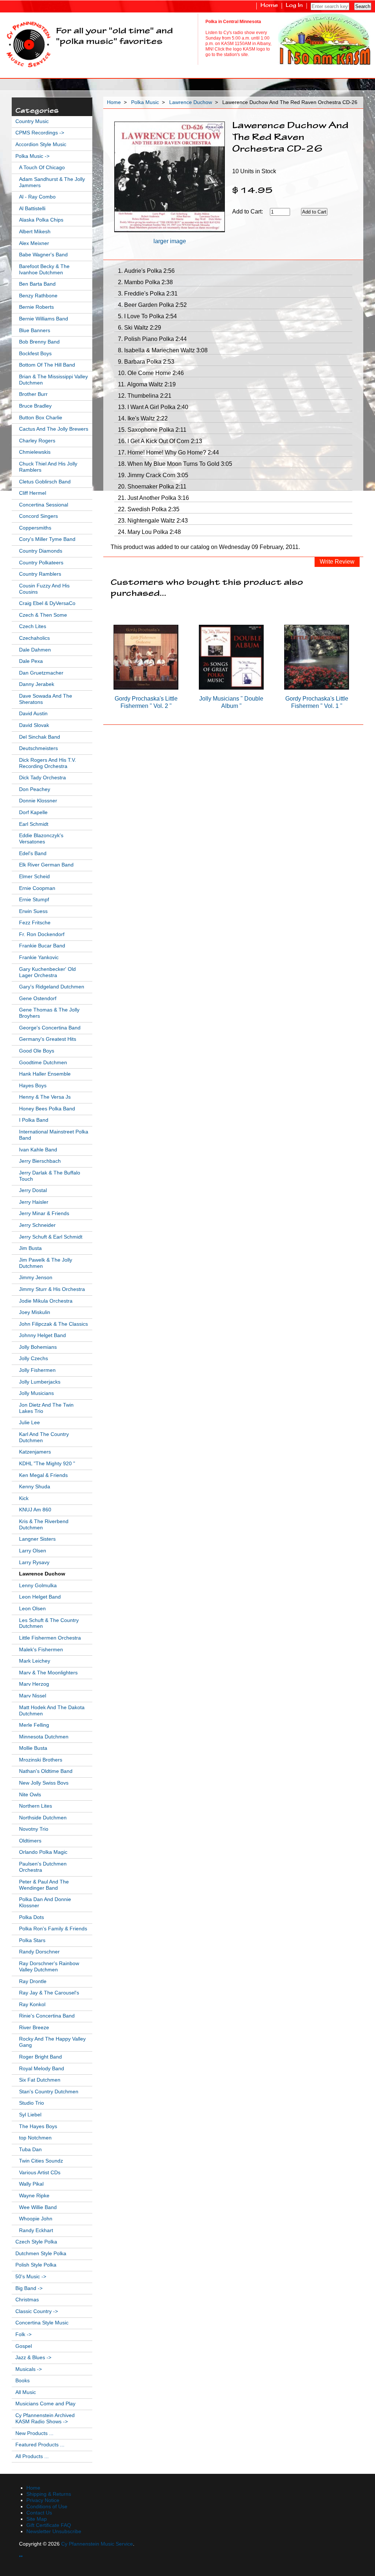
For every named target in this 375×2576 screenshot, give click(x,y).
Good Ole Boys (37, 1051)
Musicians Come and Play (45, 2404)
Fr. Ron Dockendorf (42, 934)
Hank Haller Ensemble (45, 1074)
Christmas (27, 2300)
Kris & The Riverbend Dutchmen (44, 1525)
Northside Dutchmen (43, 1818)
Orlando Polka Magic (43, 1852)
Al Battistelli (32, 209)
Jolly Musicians (36, 1393)
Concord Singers (38, 516)
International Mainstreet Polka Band (54, 1135)
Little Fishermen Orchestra (50, 1638)
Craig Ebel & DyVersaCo (47, 603)
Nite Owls (30, 1795)
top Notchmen (35, 2138)
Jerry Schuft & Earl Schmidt (51, 1237)
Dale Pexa (31, 661)
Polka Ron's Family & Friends (53, 1929)
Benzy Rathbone (38, 296)
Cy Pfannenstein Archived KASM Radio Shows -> (45, 2419)
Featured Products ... (40, 2445)
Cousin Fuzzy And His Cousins (44, 589)
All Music (26, 2392)
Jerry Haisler (34, 1202)
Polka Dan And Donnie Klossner (45, 1903)
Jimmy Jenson (36, 1278)
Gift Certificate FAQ (49, 2525)
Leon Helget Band (40, 1597)
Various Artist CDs (40, 2173)
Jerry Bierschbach (40, 1161)
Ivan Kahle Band (38, 1150)
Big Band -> (29, 2288)
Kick (24, 1498)
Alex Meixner (34, 243)
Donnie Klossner (38, 801)
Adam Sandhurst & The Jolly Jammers (52, 182)
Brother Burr (33, 394)
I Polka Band (34, 1120)
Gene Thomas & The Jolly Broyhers (49, 1013)
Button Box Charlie (41, 418)
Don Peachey (35, 789)
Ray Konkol (32, 2005)
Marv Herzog (34, 1684)
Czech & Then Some (43, 615)
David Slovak (34, 725)
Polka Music (145, 102)
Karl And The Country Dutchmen (44, 1437)
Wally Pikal (31, 2184)
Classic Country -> (37, 2311)
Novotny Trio (34, 1829)
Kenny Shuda (35, 1487)
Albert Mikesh (35, 232)
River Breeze (34, 2028)
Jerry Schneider (37, 1225)
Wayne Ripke (34, 2196)
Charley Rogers (37, 441)
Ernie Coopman (37, 888)
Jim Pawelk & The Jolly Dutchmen (46, 1263)
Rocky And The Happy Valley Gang (52, 2042)
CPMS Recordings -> (40, 133)
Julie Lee (29, 1423)
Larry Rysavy (34, 1562)
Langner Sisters (37, 1539)
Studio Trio (31, 2103)
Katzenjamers (35, 1452)
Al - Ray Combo (37, 197)
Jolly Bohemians (38, 1347)
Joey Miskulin (35, 1312)
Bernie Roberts (36, 307)
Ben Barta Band (37, 284)
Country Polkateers (41, 563)
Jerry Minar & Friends (44, 1213)
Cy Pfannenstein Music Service (97, 2544)
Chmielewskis (35, 452)
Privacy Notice (43, 2500)
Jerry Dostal (33, 1190)
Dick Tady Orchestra (42, 778)
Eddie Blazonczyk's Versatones (41, 839)
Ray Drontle (33, 1981)
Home (269, 6)
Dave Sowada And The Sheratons (46, 699)
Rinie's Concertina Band (47, 2016)
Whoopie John (36, 2219)
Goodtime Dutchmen (43, 1063)
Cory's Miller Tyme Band (47, 539)
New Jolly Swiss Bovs (44, 1783)
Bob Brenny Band (39, 342)
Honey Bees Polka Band (47, 1109)
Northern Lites (36, 1806)
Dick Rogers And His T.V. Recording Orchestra (48, 763)
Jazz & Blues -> (33, 2358)
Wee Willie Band (38, 2207)
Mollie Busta (33, 1748)
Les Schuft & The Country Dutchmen (49, 1623)
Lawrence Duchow (191, 102)
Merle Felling (34, 1725)
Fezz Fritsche (35, 923)
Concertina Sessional (44, 505)
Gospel (24, 2346)
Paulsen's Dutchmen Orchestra (43, 1867)
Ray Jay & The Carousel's (49, 1993)
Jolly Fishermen (37, 1370)
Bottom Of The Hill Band (47, 365)
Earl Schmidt (34, 824)
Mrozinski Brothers (41, 1760)
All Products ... (32, 2456)
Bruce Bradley (35, 406)
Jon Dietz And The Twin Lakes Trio (46, 1408)
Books (23, 2381)
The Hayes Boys (38, 2126)
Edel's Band (33, 853)
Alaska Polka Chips (41, 220)
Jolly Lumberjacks (40, 1382)
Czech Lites (33, 626)
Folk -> (23, 2334)
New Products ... (34, 2433)
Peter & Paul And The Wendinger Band (44, 1885)
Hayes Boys (33, 1086)
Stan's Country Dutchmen (49, 2092)
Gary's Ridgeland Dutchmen (52, 987)
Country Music (32, 121)
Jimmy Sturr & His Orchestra (52, 1289)
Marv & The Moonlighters (48, 1673)
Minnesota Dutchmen (44, 1737)
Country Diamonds (41, 551)
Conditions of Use (47, 2507)
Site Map (37, 2519)
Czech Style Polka (36, 2242)
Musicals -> (29, 2369)
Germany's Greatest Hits (48, 1039)
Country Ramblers (40, 574)
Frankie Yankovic (39, 957)
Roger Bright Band (40, 2057)
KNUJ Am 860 (35, 1510)
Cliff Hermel (33, 493)
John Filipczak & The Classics (53, 1324)
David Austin (33, 714)
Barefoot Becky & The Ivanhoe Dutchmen (44, 270)
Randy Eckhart (36, 2230)
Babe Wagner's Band (43, 255)
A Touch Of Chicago (42, 168)
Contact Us (39, 2513)
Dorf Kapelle (33, 812)
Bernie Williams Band (44, 319)
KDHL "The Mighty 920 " (47, 1464)
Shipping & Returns (49, 2494)
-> (32, 156)
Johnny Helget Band (42, 1335)
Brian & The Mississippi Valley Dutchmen (53, 380)
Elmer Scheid (34, 877)
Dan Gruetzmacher (41, 673)
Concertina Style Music (42, 2323)
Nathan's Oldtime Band (46, 1771)
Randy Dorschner (39, 1952)
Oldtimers (30, 1841)
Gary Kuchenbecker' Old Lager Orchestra (47, 972)
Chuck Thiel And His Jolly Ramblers (48, 467)
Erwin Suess (33, 911)
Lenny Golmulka (38, 1586)
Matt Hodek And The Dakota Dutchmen (52, 1711)
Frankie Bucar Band (42, 946)
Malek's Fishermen (41, 1650)
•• (21, 2556)
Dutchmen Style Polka (41, 2254)
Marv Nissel (33, 1696)
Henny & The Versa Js (45, 1097)
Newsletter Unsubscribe (54, 2532)
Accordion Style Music (41, 144)
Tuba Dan (30, 2150)
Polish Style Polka (36, 2265)
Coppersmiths (35, 528)
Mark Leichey (35, 1661)
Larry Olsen (33, 1551)
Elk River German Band (46, 865)
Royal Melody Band (42, 2069)
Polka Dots (31, 1917)
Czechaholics (34, 638)
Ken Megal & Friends (43, 1475)
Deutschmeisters (38, 748)
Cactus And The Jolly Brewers (54, 429)
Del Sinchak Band (40, 737)
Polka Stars (32, 1940)
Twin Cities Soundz (41, 2161)
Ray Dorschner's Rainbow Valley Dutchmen (49, 1967)
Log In (294, 6)
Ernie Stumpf (34, 900)
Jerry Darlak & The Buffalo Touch (50, 1176)
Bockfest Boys (35, 354)
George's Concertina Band (50, 1028)
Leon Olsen (32, 1609)
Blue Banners (35, 331)
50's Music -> (31, 2277)
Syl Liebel (30, 2115)
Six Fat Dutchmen (40, 2080)
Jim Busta (30, 1248)
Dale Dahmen (35, 650)
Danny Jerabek (37, 684)
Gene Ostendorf (38, 999)
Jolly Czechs (34, 1358)
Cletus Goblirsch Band (45, 482)
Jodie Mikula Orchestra (46, 1301)
